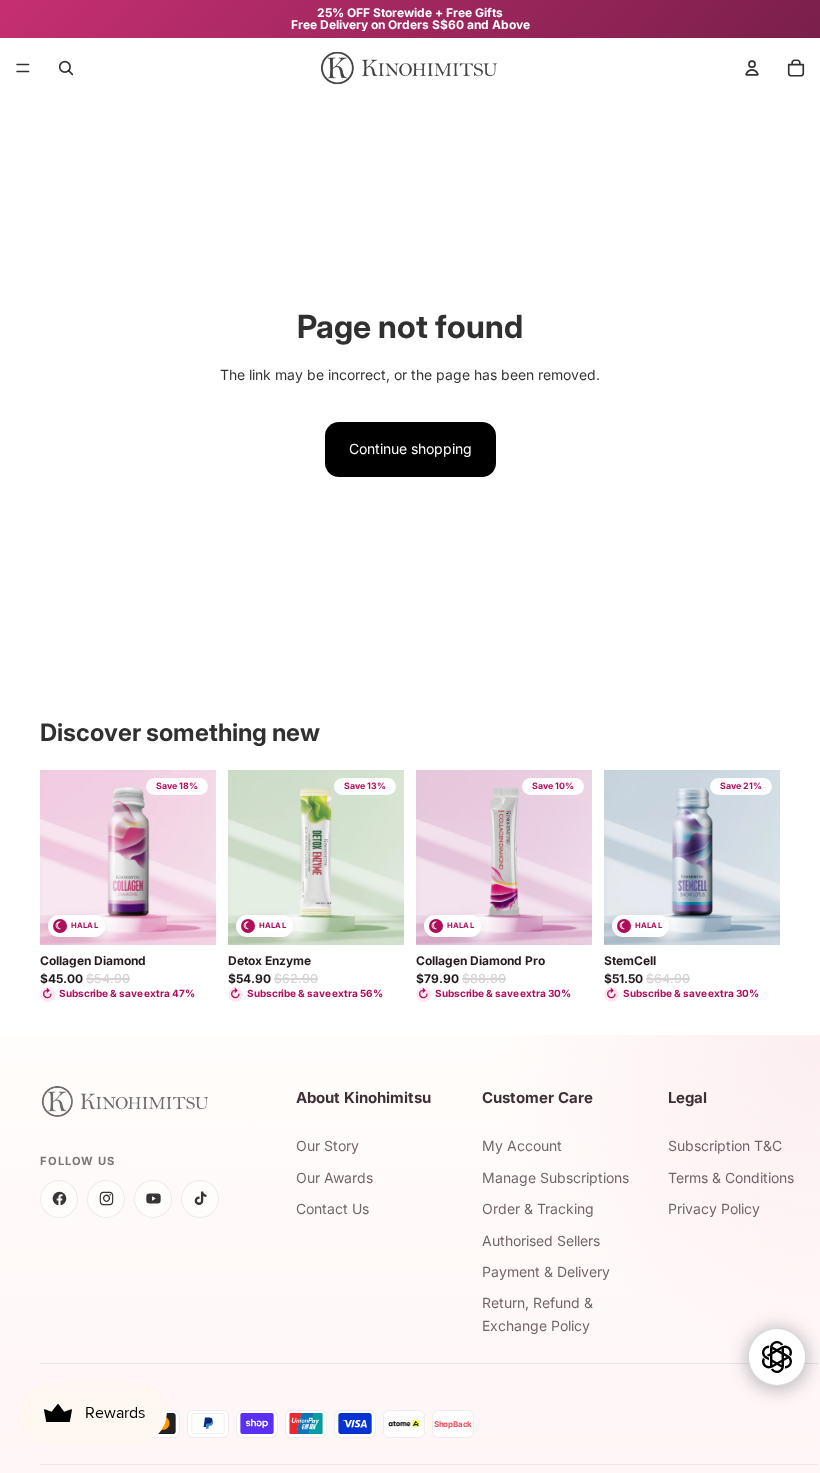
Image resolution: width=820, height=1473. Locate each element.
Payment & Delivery (546, 1271)
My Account (522, 1145)
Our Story (327, 1145)
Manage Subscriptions (555, 1177)
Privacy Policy (714, 1208)
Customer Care (537, 1097)
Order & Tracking (538, 1208)
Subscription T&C (725, 1145)
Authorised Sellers (541, 1240)
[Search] (66, 68)
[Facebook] (59, 1199)
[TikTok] (200, 1199)
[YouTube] (153, 1199)
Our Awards (334, 1177)
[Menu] (23, 68)
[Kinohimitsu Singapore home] (144, 1101)
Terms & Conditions (731, 1177)
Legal (687, 1097)
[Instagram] (106, 1199)
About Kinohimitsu (363, 1097)
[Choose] (185, 914)
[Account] (752, 68)
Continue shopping (410, 448)
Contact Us (332, 1208)
